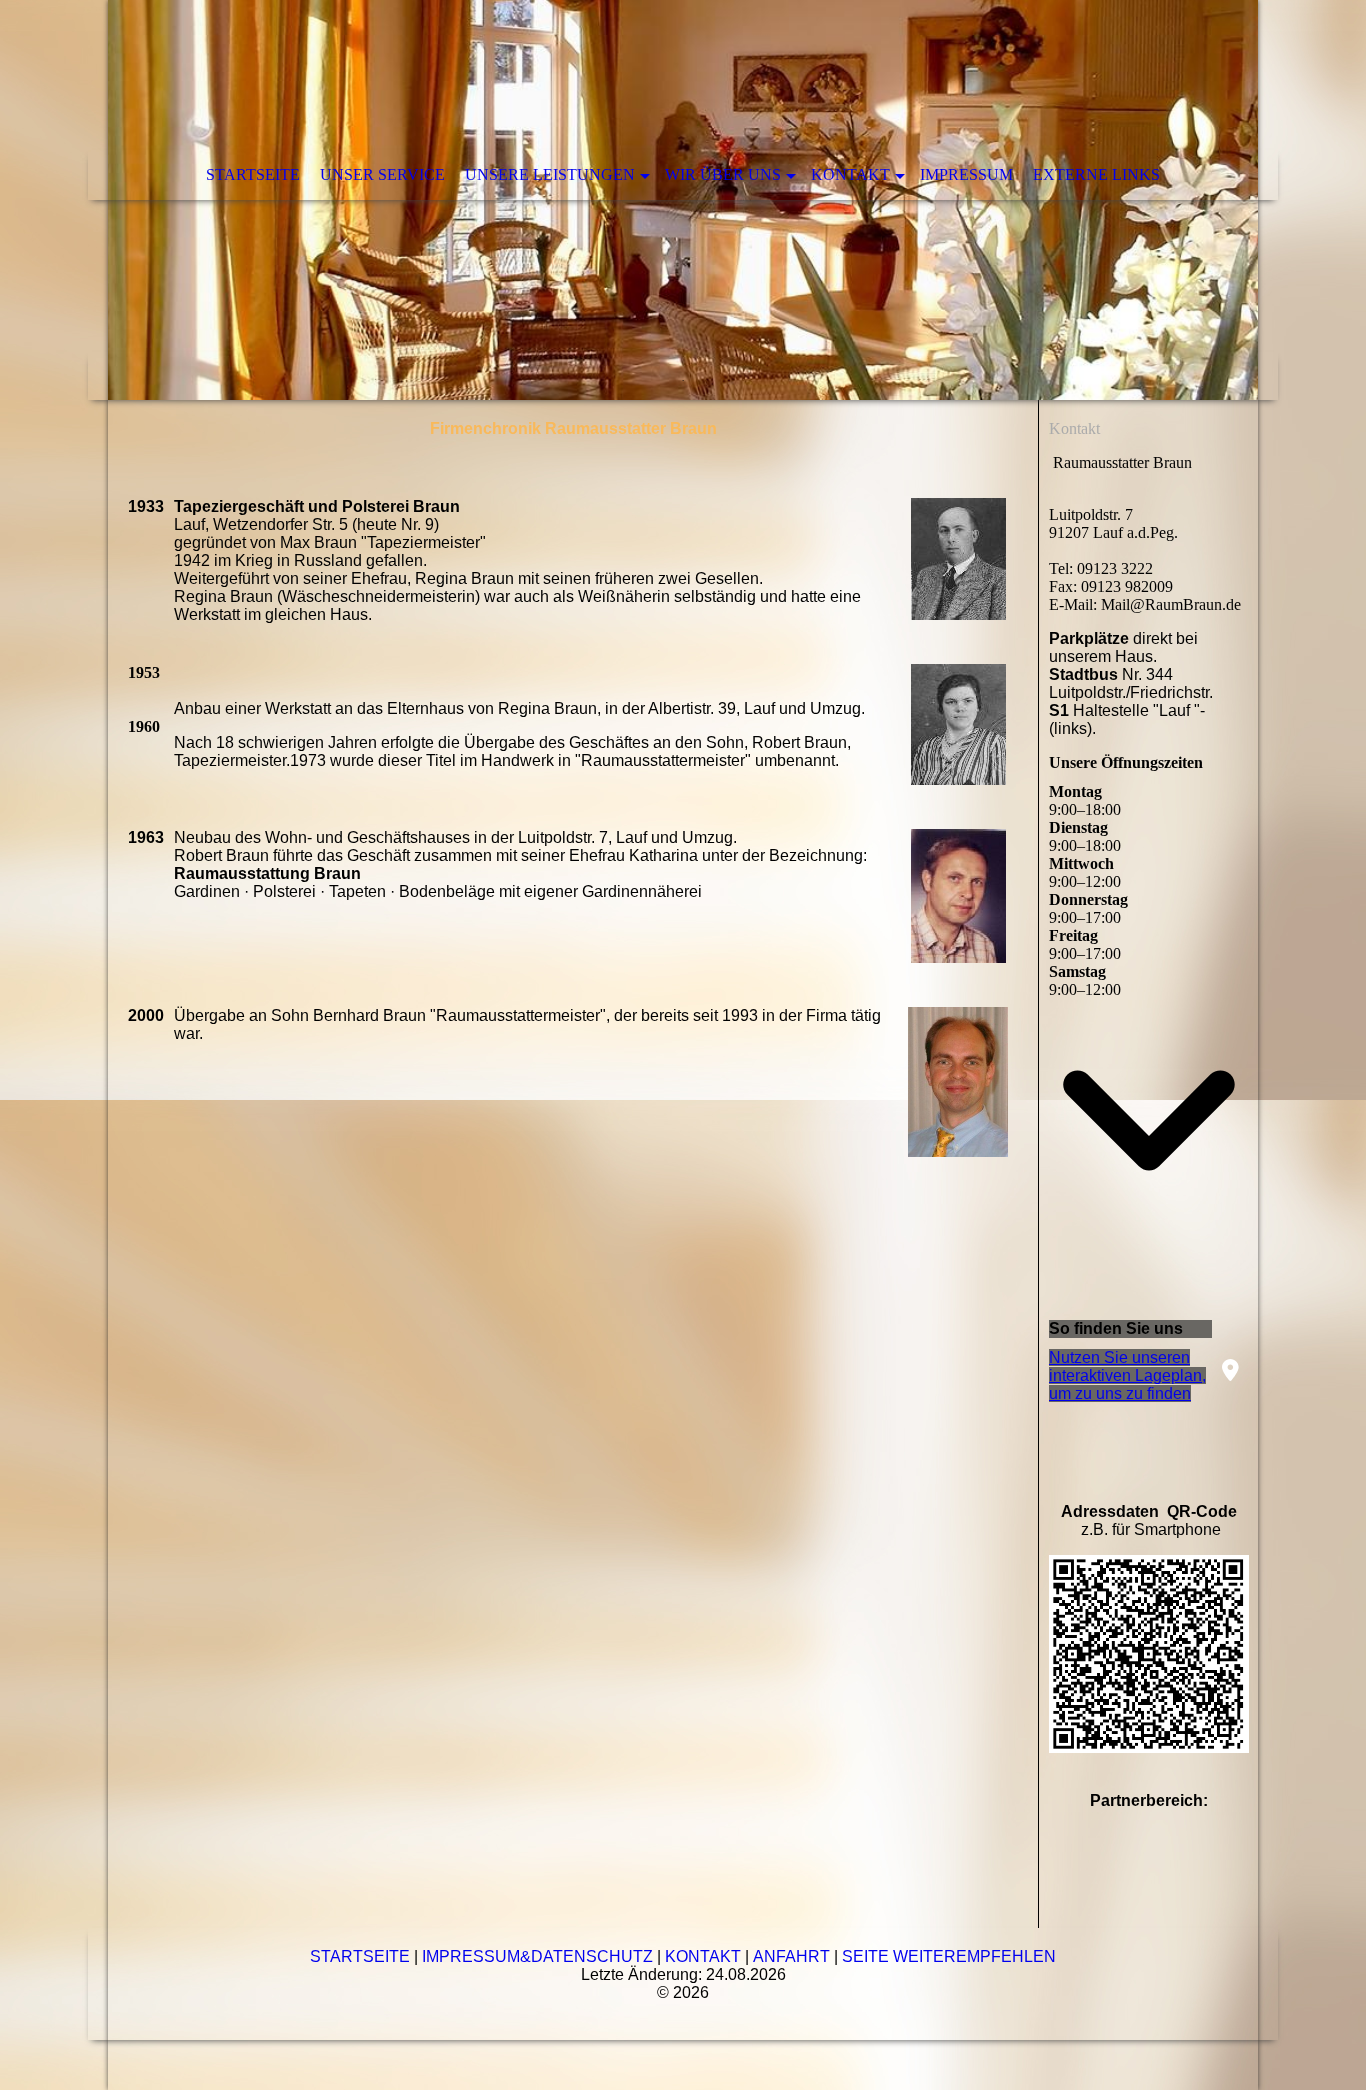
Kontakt (850, 174)
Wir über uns (723, 174)
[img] (683, 200)
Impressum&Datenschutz (537, 1956)
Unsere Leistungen (550, 174)
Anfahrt (791, 1956)
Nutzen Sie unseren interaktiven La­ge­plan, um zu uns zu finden (1127, 1375)
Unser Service (382, 174)
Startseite (253, 174)
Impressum (966, 174)
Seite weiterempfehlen (949, 1956)
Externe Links (1096, 174)
